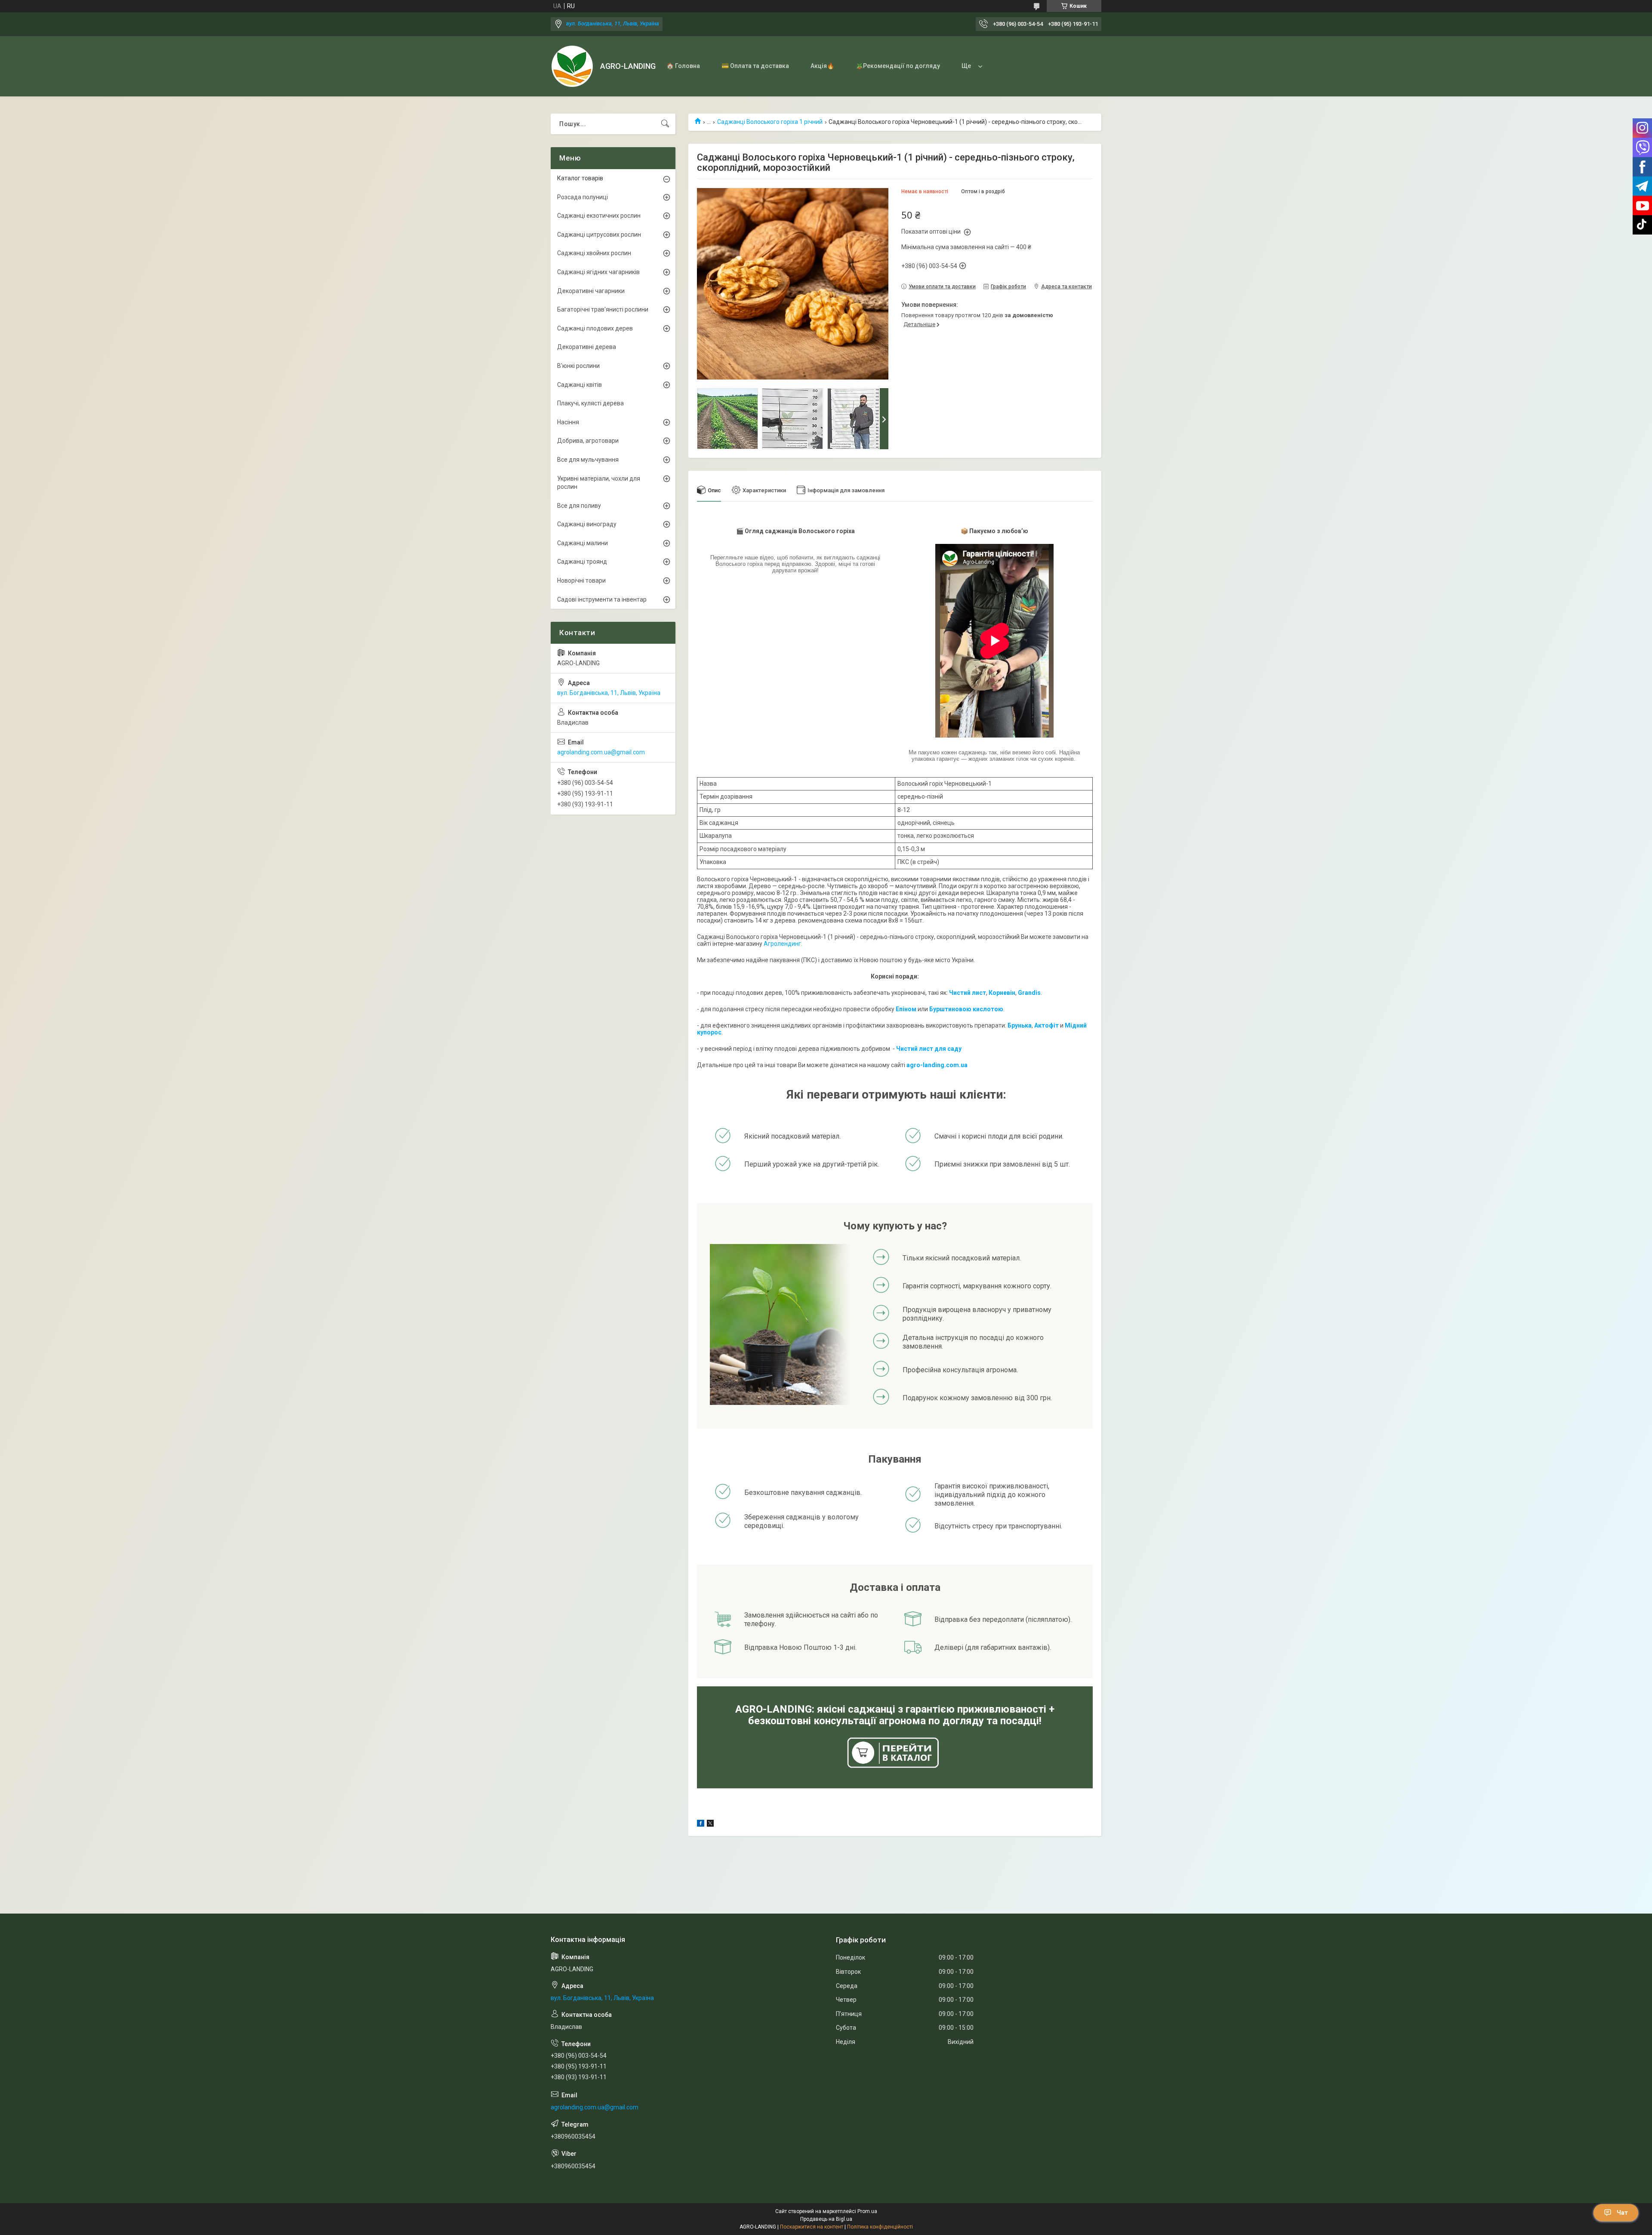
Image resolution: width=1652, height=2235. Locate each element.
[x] (710, 1824)
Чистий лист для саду (929, 1049)
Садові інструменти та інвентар (602, 599)
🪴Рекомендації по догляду (898, 66)
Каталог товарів (580, 178)
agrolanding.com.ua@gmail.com (601, 752)
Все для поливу (579, 506)
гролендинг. (785, 944)
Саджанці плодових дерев (595, 328)
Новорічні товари (581, 580)
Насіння (568, 422)
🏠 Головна (683, 66)
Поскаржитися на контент (812, 2227)
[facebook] (701, 1824)
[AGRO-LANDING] (572, 66)
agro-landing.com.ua (937, 1065)
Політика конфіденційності (880, 2227)
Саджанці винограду (587, 524)
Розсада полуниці (583, 197)
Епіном (906, 1009)
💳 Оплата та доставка (755, 66)
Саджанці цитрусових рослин (599, 235)
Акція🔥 (822, 66)
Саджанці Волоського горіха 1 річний (770, 122)
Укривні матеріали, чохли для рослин (599, 483)
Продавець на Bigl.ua (826, 2219)
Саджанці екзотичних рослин (599, 216)
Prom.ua (867, 2211)
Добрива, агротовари (588, 441)
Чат (1622, 2213)
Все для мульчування (588, 460)
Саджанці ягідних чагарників (598, 272)
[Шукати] (665, 124)
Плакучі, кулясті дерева (590, 403)
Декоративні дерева (587, 347)
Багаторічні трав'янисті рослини (603, 309)
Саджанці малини (583, 543)
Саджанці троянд (582, 562)
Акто (1042, 1025)
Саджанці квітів (579, 385)
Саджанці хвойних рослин (594, 253)
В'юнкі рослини (578, 366)
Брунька (1020, 1025)
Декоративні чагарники (591, 291)
